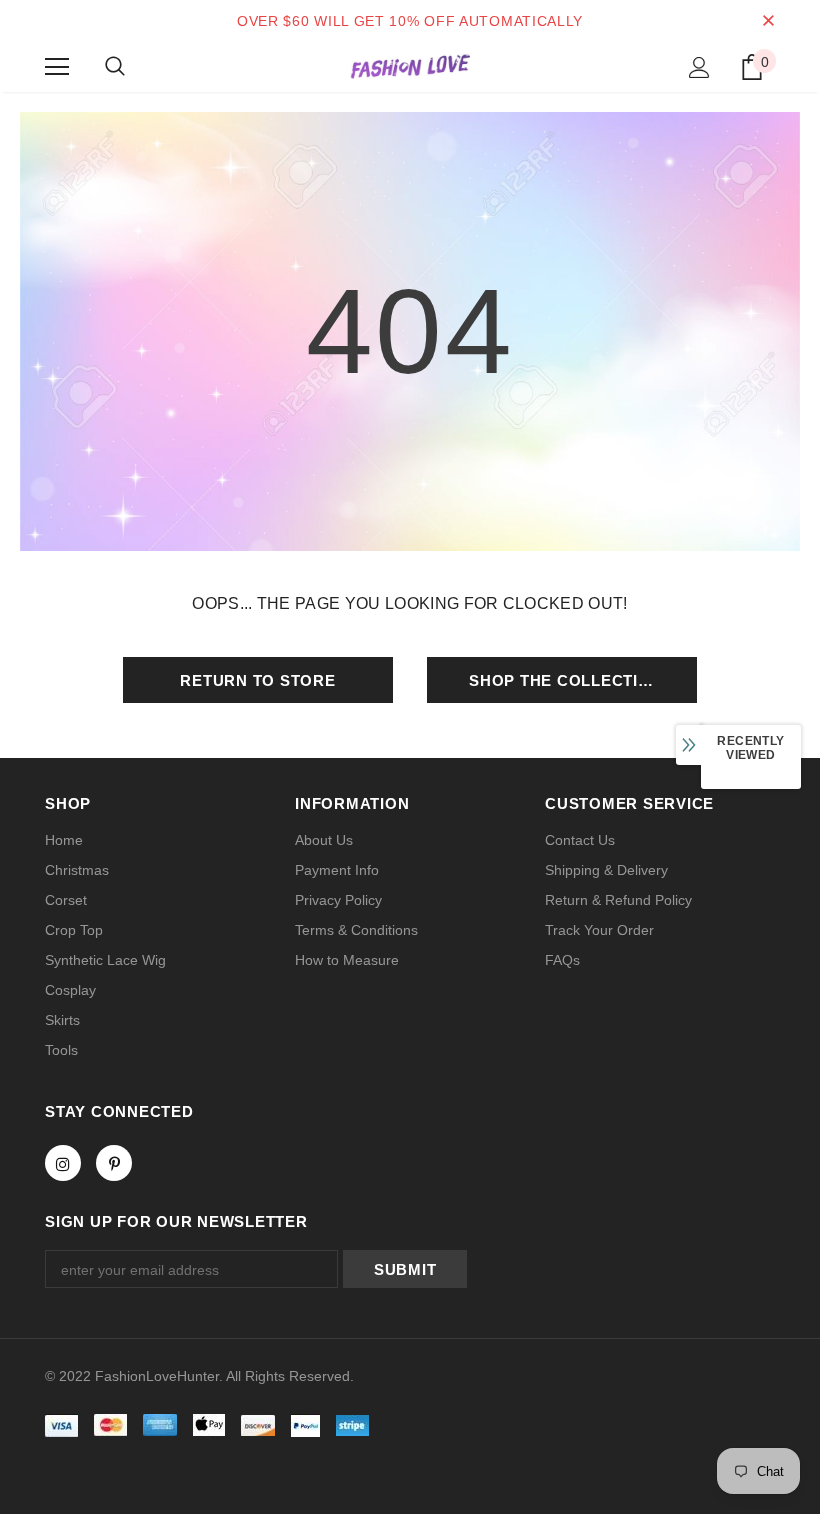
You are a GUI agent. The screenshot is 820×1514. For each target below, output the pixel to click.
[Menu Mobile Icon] (57, 67)
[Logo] (410, 66)
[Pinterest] (114, 1163)
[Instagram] (63, 1163)
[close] (768, 21)
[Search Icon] (115, 67)
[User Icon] (699, 67)
